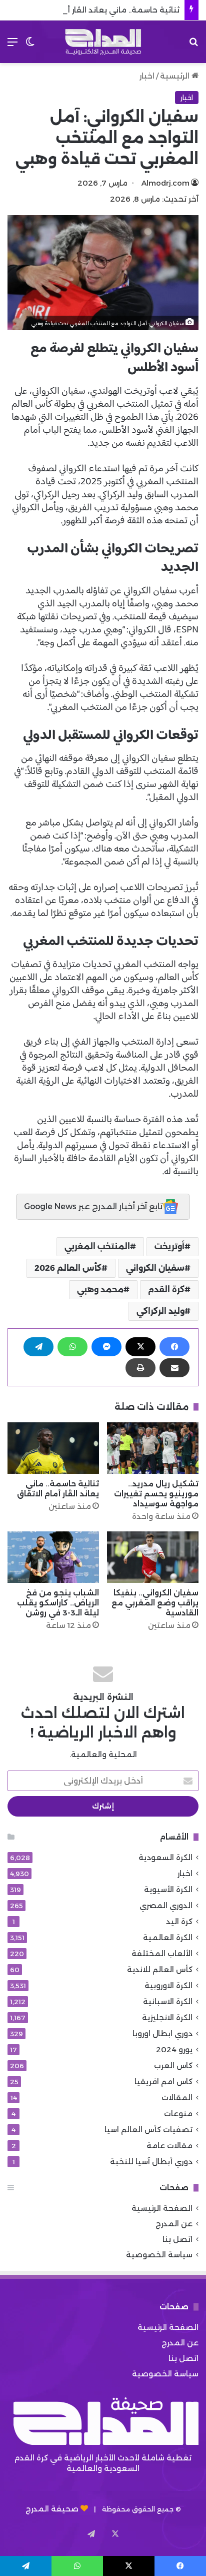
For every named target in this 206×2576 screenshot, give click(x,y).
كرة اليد (179, 1921)
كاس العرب (173, 2065)
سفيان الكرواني (155, 1268)
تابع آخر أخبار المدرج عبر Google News (93, 1206)
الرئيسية (176, 76)
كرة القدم (166, 1290)
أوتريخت (169, 1246)
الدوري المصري (166, 1905)
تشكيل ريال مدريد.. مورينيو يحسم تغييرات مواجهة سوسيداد (156, 1494)
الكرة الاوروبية (168, 1985)
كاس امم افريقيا (163, 2081)
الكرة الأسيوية (168, 1889)
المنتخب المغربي (97, 1246)
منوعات (178, 2113)
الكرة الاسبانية (168, 2001)
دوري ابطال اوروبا (162, 2033)
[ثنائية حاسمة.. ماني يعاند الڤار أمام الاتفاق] (53, 1448)
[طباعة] (140, 1368)
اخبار (147, 76)
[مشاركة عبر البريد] (174, 1368)
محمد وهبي (100, 1290)
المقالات (177, 2097)
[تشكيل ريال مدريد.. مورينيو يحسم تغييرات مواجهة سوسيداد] (153, 1448)
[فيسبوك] (174, 1347)
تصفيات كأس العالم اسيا (148, 2129)
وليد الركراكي (160, 1311)
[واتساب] (72, 1347)
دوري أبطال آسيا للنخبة (151, 2162)
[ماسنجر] (106, 1347)
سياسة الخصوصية (159, 2255)
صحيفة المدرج (52, 2509)
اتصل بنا (177, 2239)
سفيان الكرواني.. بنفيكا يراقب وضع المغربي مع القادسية (155, 1603)
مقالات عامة (169, 2145)
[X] (140, 1347)
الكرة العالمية (168, 1937)
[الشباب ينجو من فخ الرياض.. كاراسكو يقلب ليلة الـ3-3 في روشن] (53, 1557)
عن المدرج (174, 2224)
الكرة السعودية (165, 1857)
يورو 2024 (174, 2049)
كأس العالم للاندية (160, 1969)
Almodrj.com (165, 183)
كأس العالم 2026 (68, 1268)
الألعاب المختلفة (162, 1953)
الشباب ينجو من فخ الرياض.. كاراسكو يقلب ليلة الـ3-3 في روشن (58, 1603)
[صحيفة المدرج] (103, 42)
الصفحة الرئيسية (162, 2208)
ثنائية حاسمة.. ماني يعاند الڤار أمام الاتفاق (104, 10)
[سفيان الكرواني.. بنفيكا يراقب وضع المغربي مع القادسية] (153, 1557)
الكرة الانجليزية (167, 2017)
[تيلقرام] (38, 1347)
